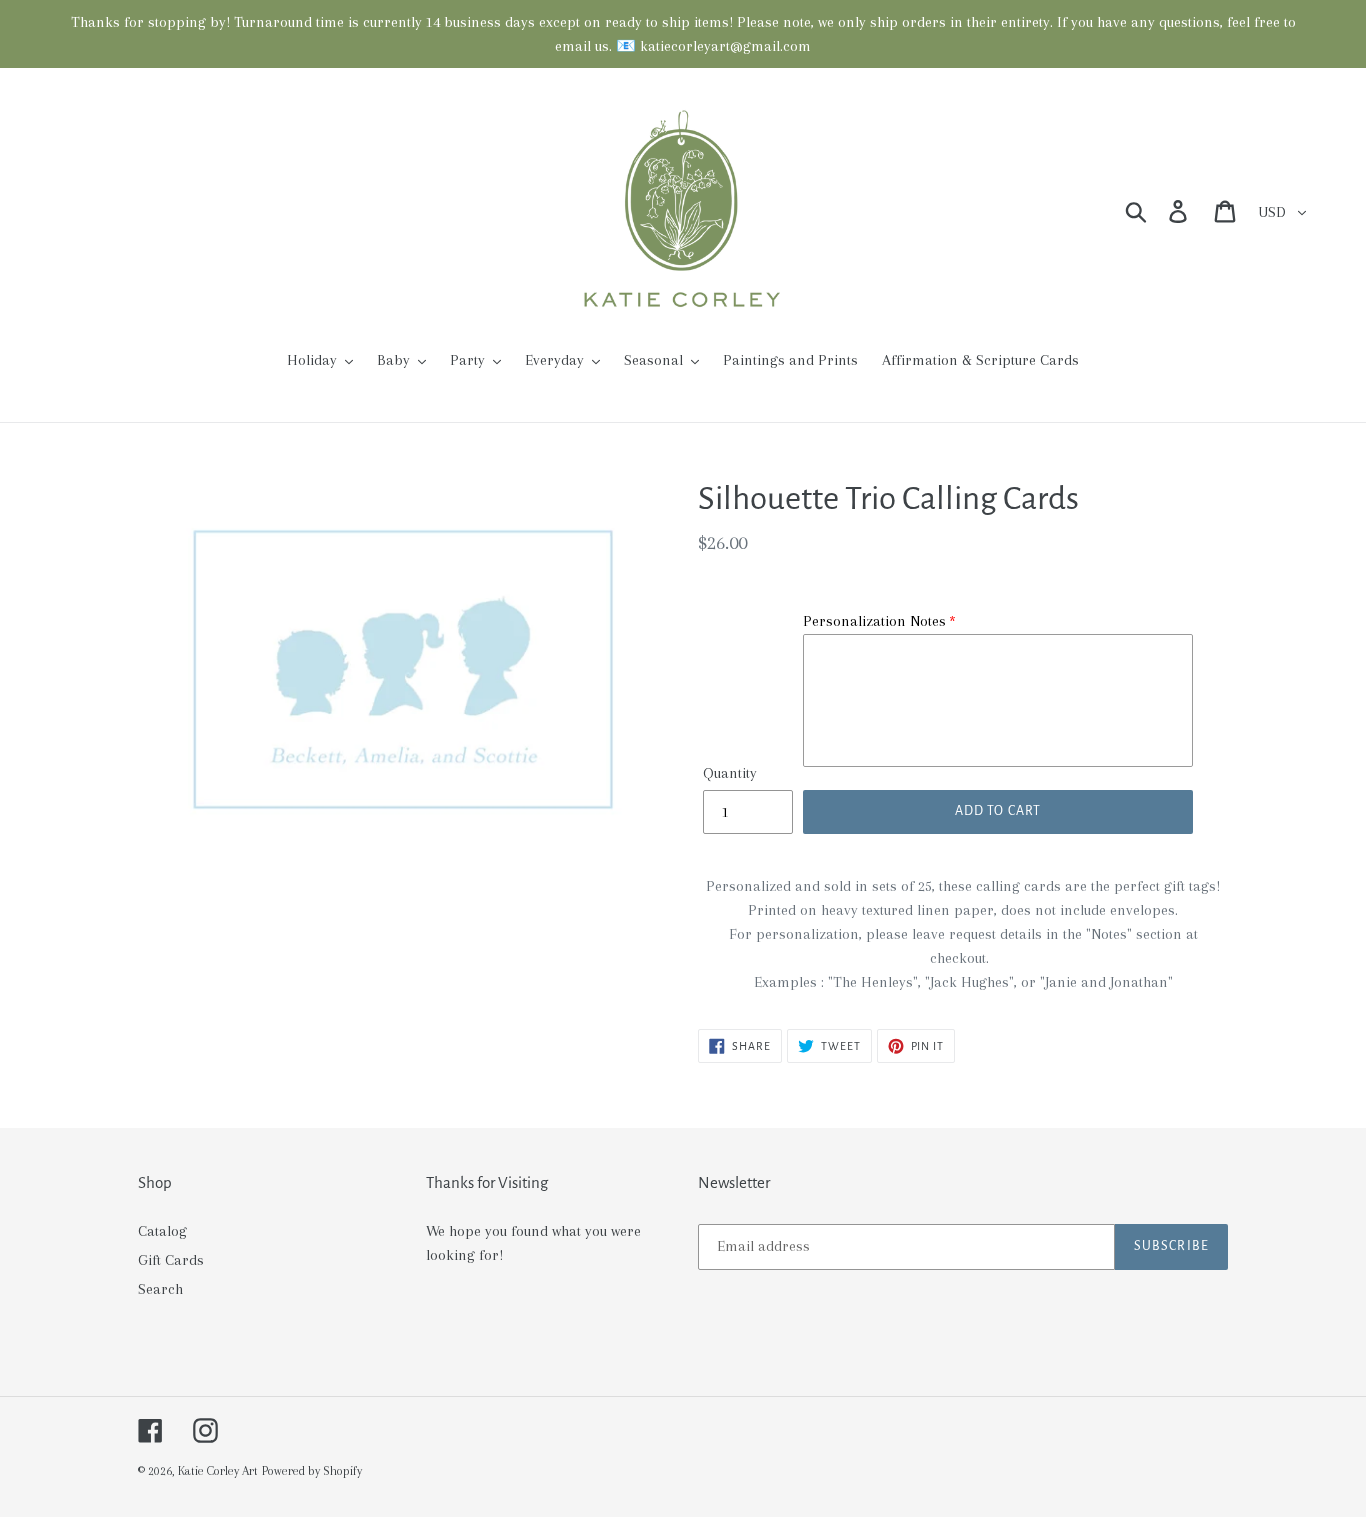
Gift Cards (171, 1260)
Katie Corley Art (218, 1471)
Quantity (730, 773)
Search (160, 1289)
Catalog (162, 1231)
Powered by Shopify (312, 1471)
